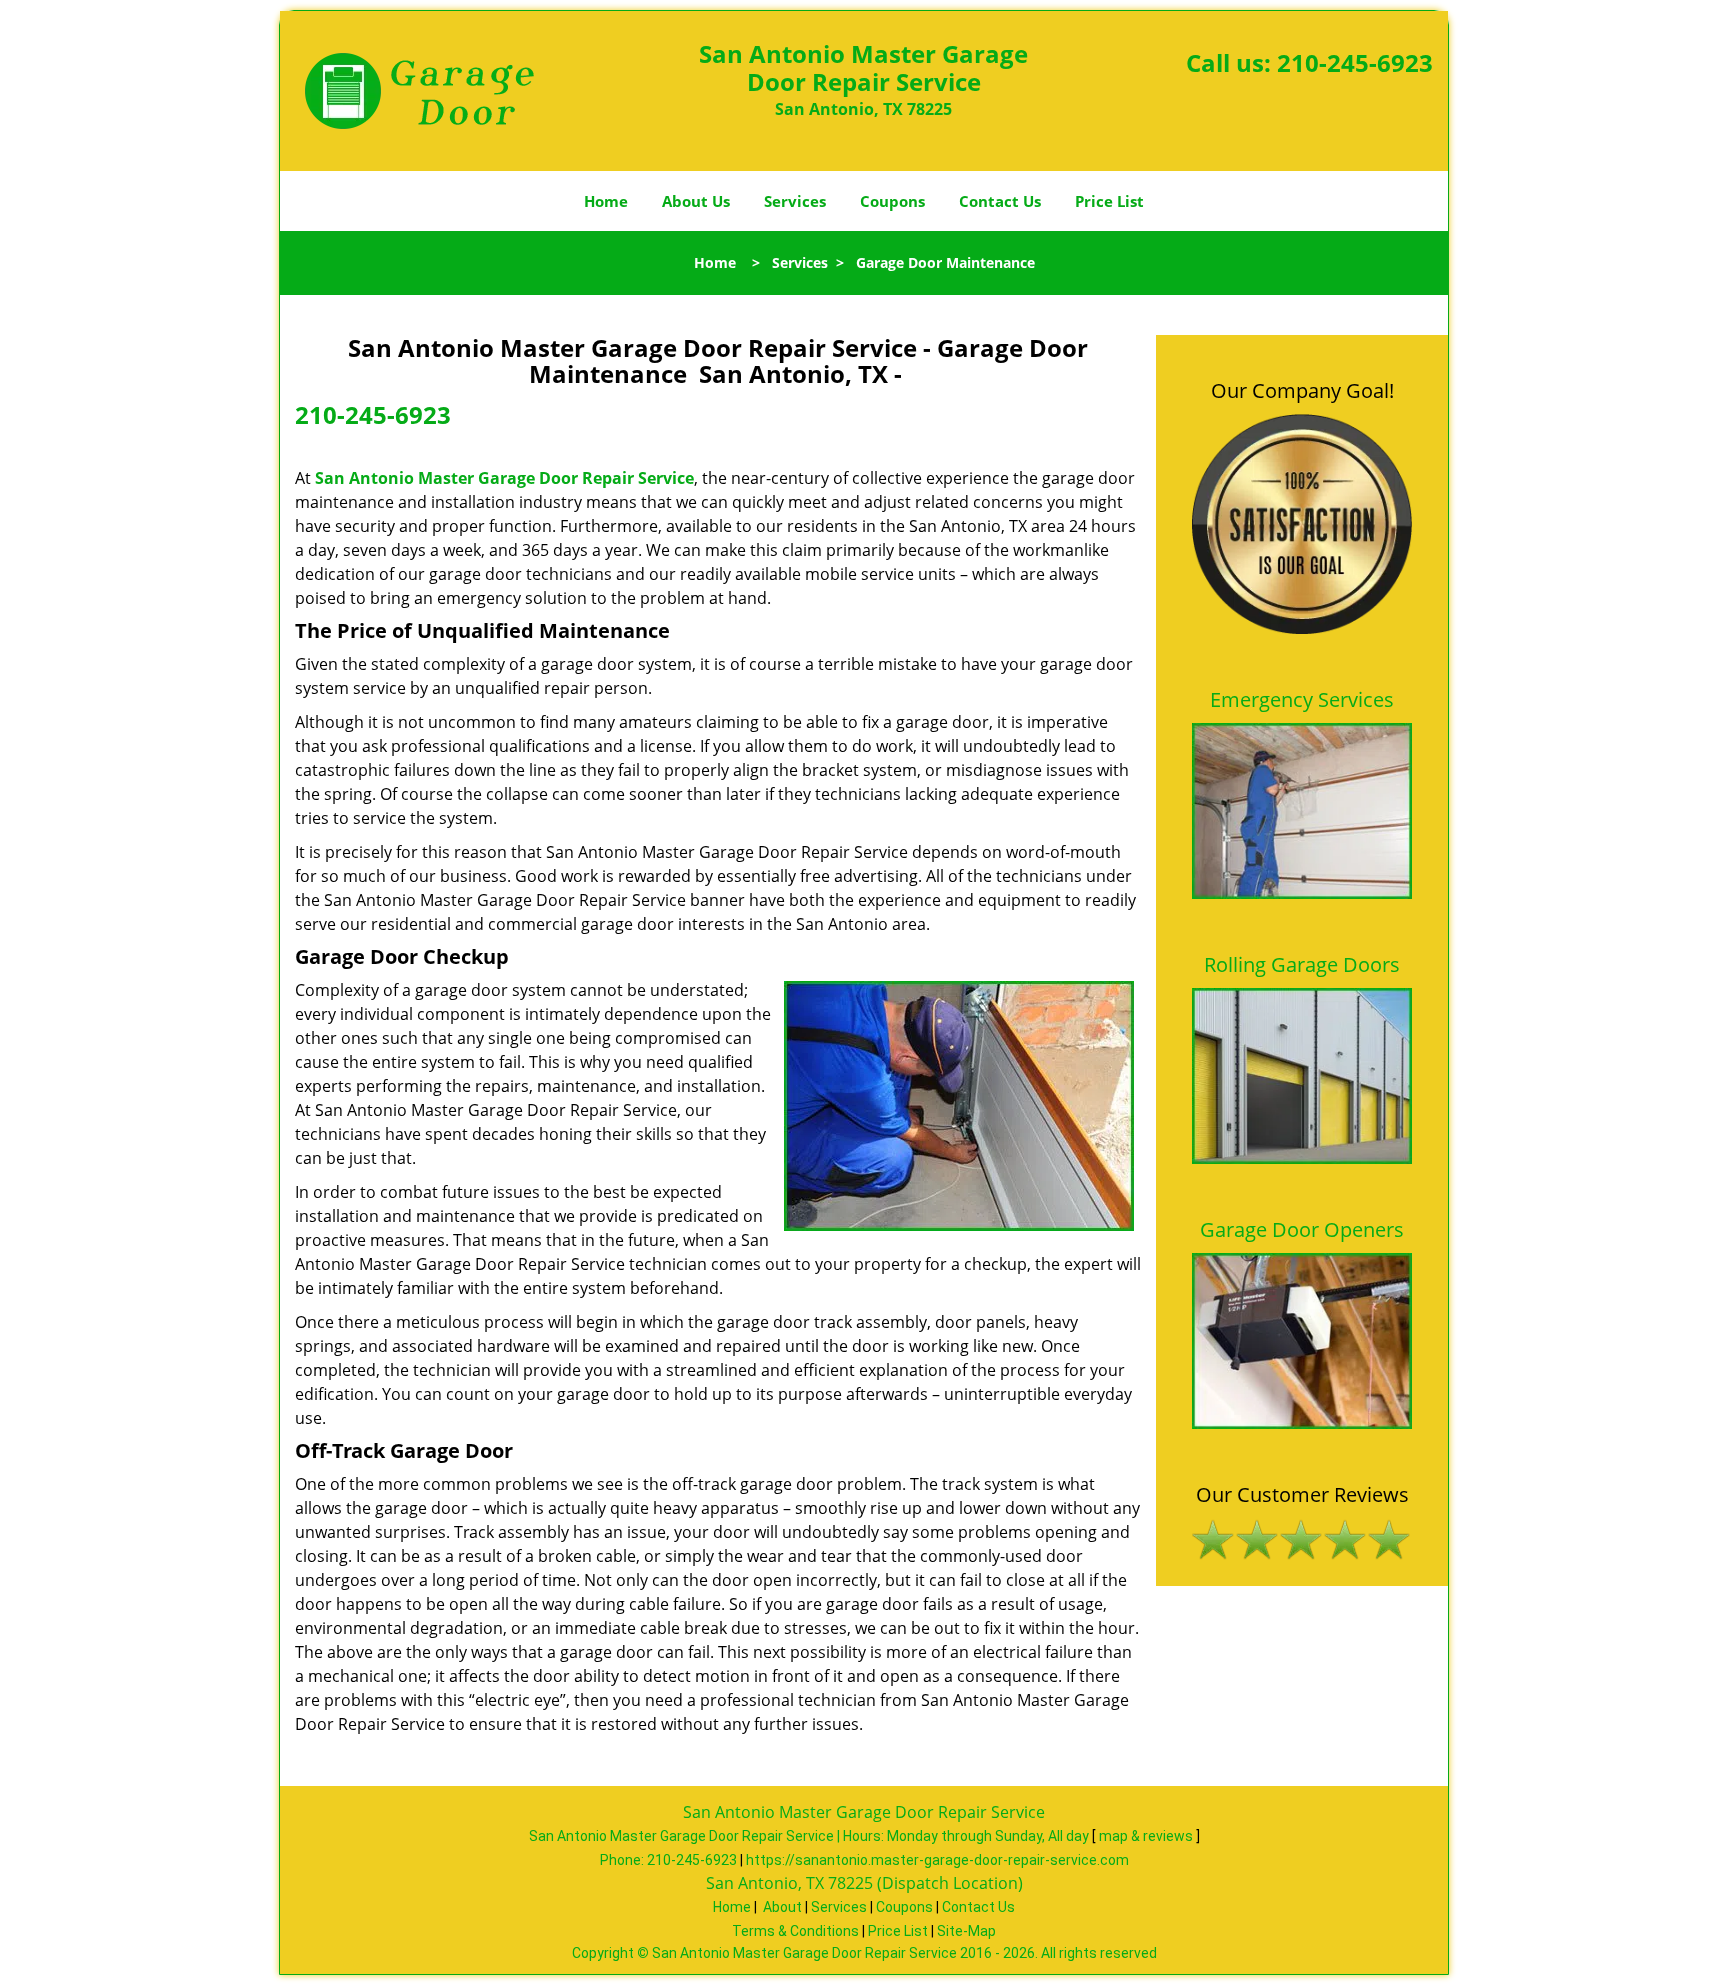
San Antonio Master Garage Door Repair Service (504, 478)
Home (606, 201)
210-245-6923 (1355, 62)
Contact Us (1000, 201)
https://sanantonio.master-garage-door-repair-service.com (937, 1860)
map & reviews (1147, 1836)
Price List (1109, 201)
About (782, 1907)
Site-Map (966, 1931)
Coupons (892, 201)
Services (795, 201)
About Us (696, 201)
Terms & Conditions (795, 1931)
